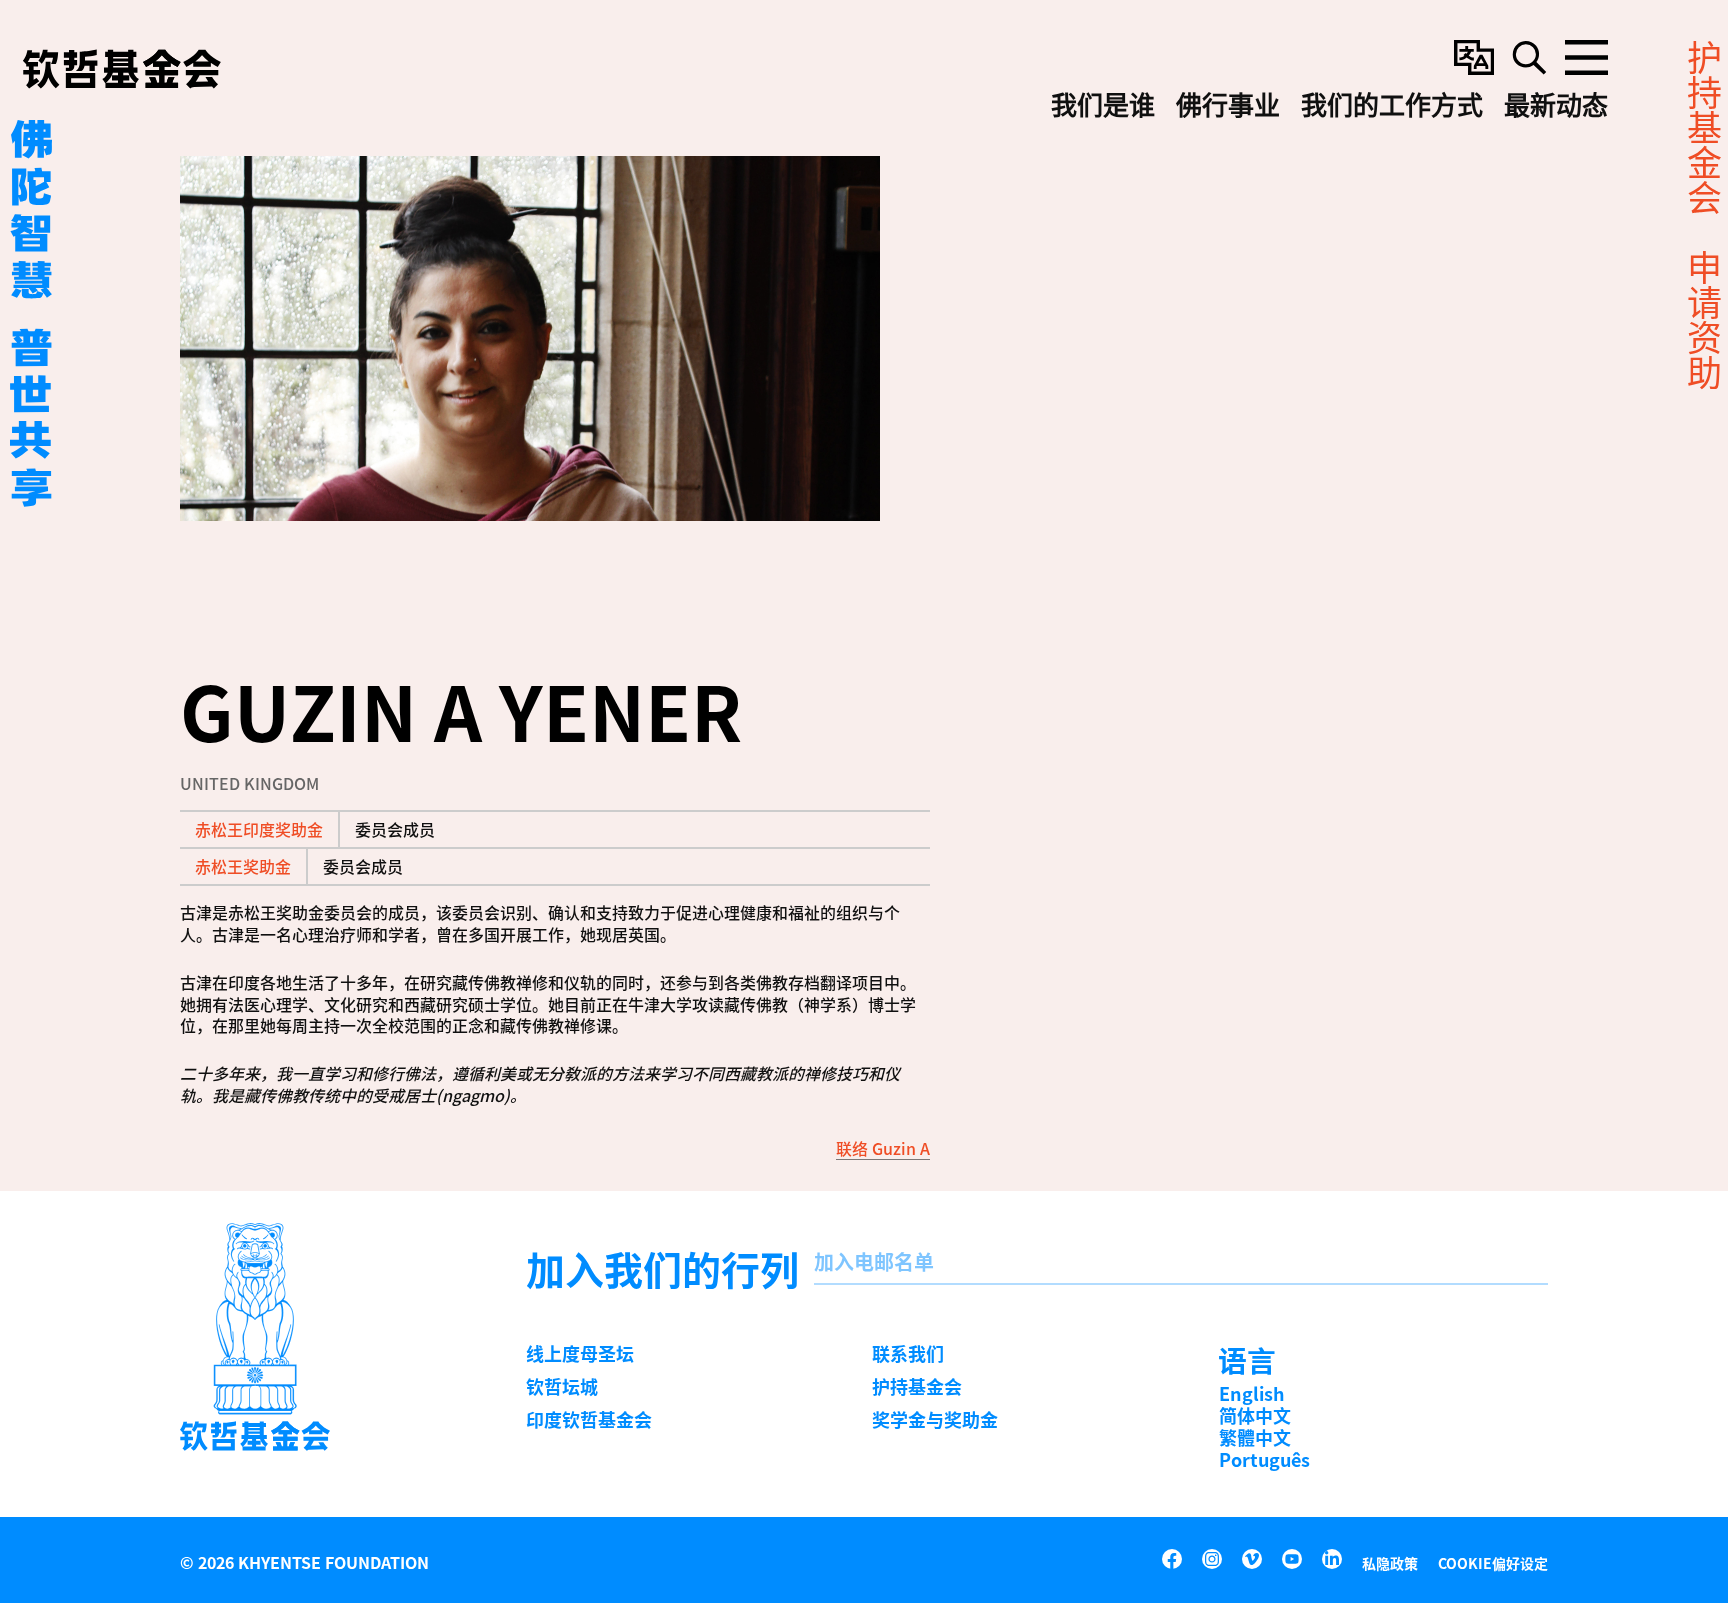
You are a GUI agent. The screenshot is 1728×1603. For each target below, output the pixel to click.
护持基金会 (917, 1386)
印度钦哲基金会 (589, 1419)
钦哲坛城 (562, 1386)
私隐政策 (1390, 1563)
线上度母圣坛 (580, 1353)
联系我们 (908, 1353)
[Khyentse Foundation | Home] (122, 69)
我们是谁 (1103, 106)
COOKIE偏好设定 (1493, 1563)
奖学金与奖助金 (935, 1419)
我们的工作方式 (1392, 106)
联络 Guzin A (883, 1148)
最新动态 (1556, 106)
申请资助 (1702, 320)
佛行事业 (1228, 106)
